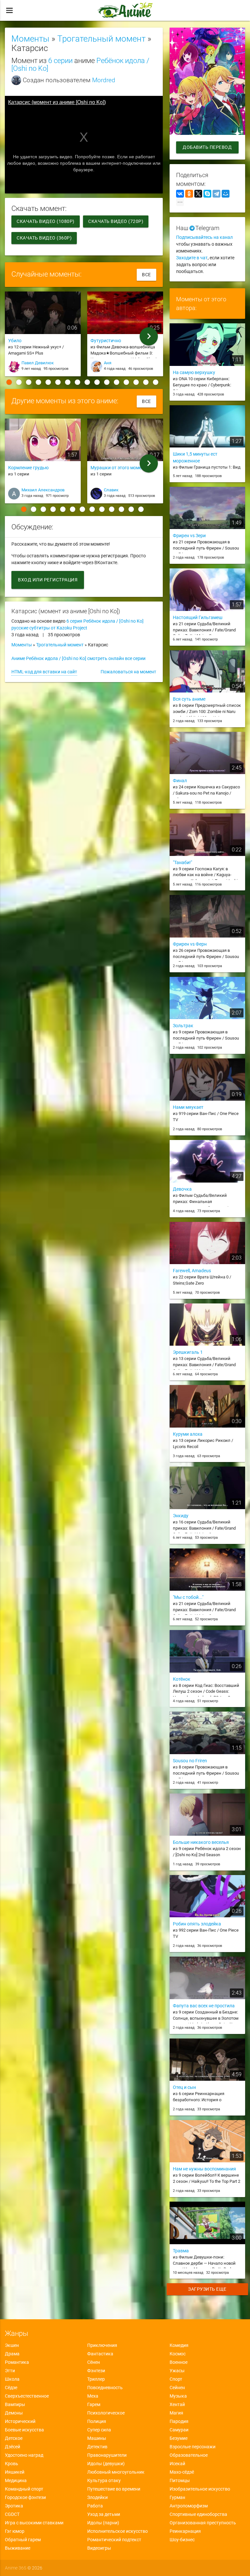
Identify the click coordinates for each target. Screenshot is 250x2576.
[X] (198, 194)
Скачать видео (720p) (116, 221)
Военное (179, 2362)
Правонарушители (107, 2455)
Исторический (20, 2421)
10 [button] (97, 382)
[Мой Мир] (226, 194)
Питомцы (180, 2480)
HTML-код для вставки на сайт (44, 672)
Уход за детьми (104, 2514)
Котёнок (182, 1679)
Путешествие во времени (114, 2489)
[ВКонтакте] (180, 194)
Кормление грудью (28, 468)
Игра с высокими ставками (34, 2523)
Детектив (97, 2447)
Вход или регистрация (48, 580)
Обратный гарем (23, 2540)
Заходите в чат (192, 258)
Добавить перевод (207, 147)
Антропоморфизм (189, 2506)
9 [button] (87, 382)
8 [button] (77, 382)
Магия (176, 2413)
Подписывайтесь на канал (204, 237)
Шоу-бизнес (182, 2540)
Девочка (182, 1189)
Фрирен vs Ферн (190, 944)
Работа (95, 2506)
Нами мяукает (188, 1107)
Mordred (104, 80)
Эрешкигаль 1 (188, 1352)
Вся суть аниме (189, 699)
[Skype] (207, 194)
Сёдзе (11, 2388)
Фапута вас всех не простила (204, 2006)
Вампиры (15, 2404)
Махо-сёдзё (182, 2472)
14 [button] (136, 382)
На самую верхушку (194, 372)
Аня (108, 363)
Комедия (179, 2345)
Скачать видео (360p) (44, 238)
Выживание (18, 2548)
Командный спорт (24, 2489)
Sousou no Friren (190, 1761)
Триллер (96, 2379)
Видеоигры (99, 2548)
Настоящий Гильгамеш (198, 617)
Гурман (177, 2497)
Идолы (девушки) (106, 2464)
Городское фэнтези (25, 2497)
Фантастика (100, 2354)
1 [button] (9, 382)
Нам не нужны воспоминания (204, 2169)
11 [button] (107, 382)
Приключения (102, 2345)
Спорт (176, 2379)
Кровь (12, 2464)
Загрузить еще (207, 2289)
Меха (93, 2396)
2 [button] (19, 382)
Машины (97, 2438)
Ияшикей (15, 2472)
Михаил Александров (43, 490)
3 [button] (29, 382)
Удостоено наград (24, 2455)
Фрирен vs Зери (189, 536)
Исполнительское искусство (118, 2531)
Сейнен (177, 2388)
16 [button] (156, 382)
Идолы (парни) (103, 2523)
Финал (180, 781)
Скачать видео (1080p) (46, 221)
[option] (43, 336)
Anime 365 (16, 2568)
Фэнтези (96, 2371)
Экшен (12, 2345)
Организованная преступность (203, 2523)
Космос (178, 2354)
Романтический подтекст (114, 2540)
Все (146, 275)
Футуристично (106, 341)
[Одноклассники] (189, 194)
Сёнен (94, 2362)
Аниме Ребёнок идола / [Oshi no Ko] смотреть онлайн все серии (78, 658)
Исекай (177, 2464)
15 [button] (146, 382)
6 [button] (58, 382)
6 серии (60, 60)
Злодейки (97, 2497)
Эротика (14, 2506)
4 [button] (38, 382)
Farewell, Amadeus (192, 1271)
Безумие (179, 2438)
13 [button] (126, 382)
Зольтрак (183, 1026)
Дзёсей (13, 2447)
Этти (10, 2371)
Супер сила (99, 2430)
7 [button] (68, 382)
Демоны (14, 2413)
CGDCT (12, 2514)
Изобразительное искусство (200, 2489)
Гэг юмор (15, 2531)
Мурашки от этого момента (120, 468)
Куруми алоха (188, 1434)
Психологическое (106, 2413)
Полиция (97, 2421)
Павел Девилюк (38, 363)
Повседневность (105, 2388)
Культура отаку (104, 2480)
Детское (14, 2438)
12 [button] (117, 382)
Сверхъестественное (27, 2396)
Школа (12, 2379)
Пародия (179, 2421)
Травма (181, 2251)
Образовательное (189, 2455)
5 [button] (48, 382)
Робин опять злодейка (197, 1924)
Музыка (178, 2396)
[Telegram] (216, 194)
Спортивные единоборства (198, 2514)
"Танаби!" (182, 862)
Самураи (179, 2430)
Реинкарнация (185, 2531)
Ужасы (177, 2371)
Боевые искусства (24, 2430)
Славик (111, 490)
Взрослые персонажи (193, 2447)
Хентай (177, 2404)
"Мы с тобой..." (188, 1597)
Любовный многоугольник (116, 2472)
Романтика (17, 2362)
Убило (15, 341)
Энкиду (181, 1516)
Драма (12, 2354)
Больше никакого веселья (201, 1842)
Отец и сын (184, 2087)
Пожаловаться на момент (128, 672)
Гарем (94, 2404)
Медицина (16, 2480)
